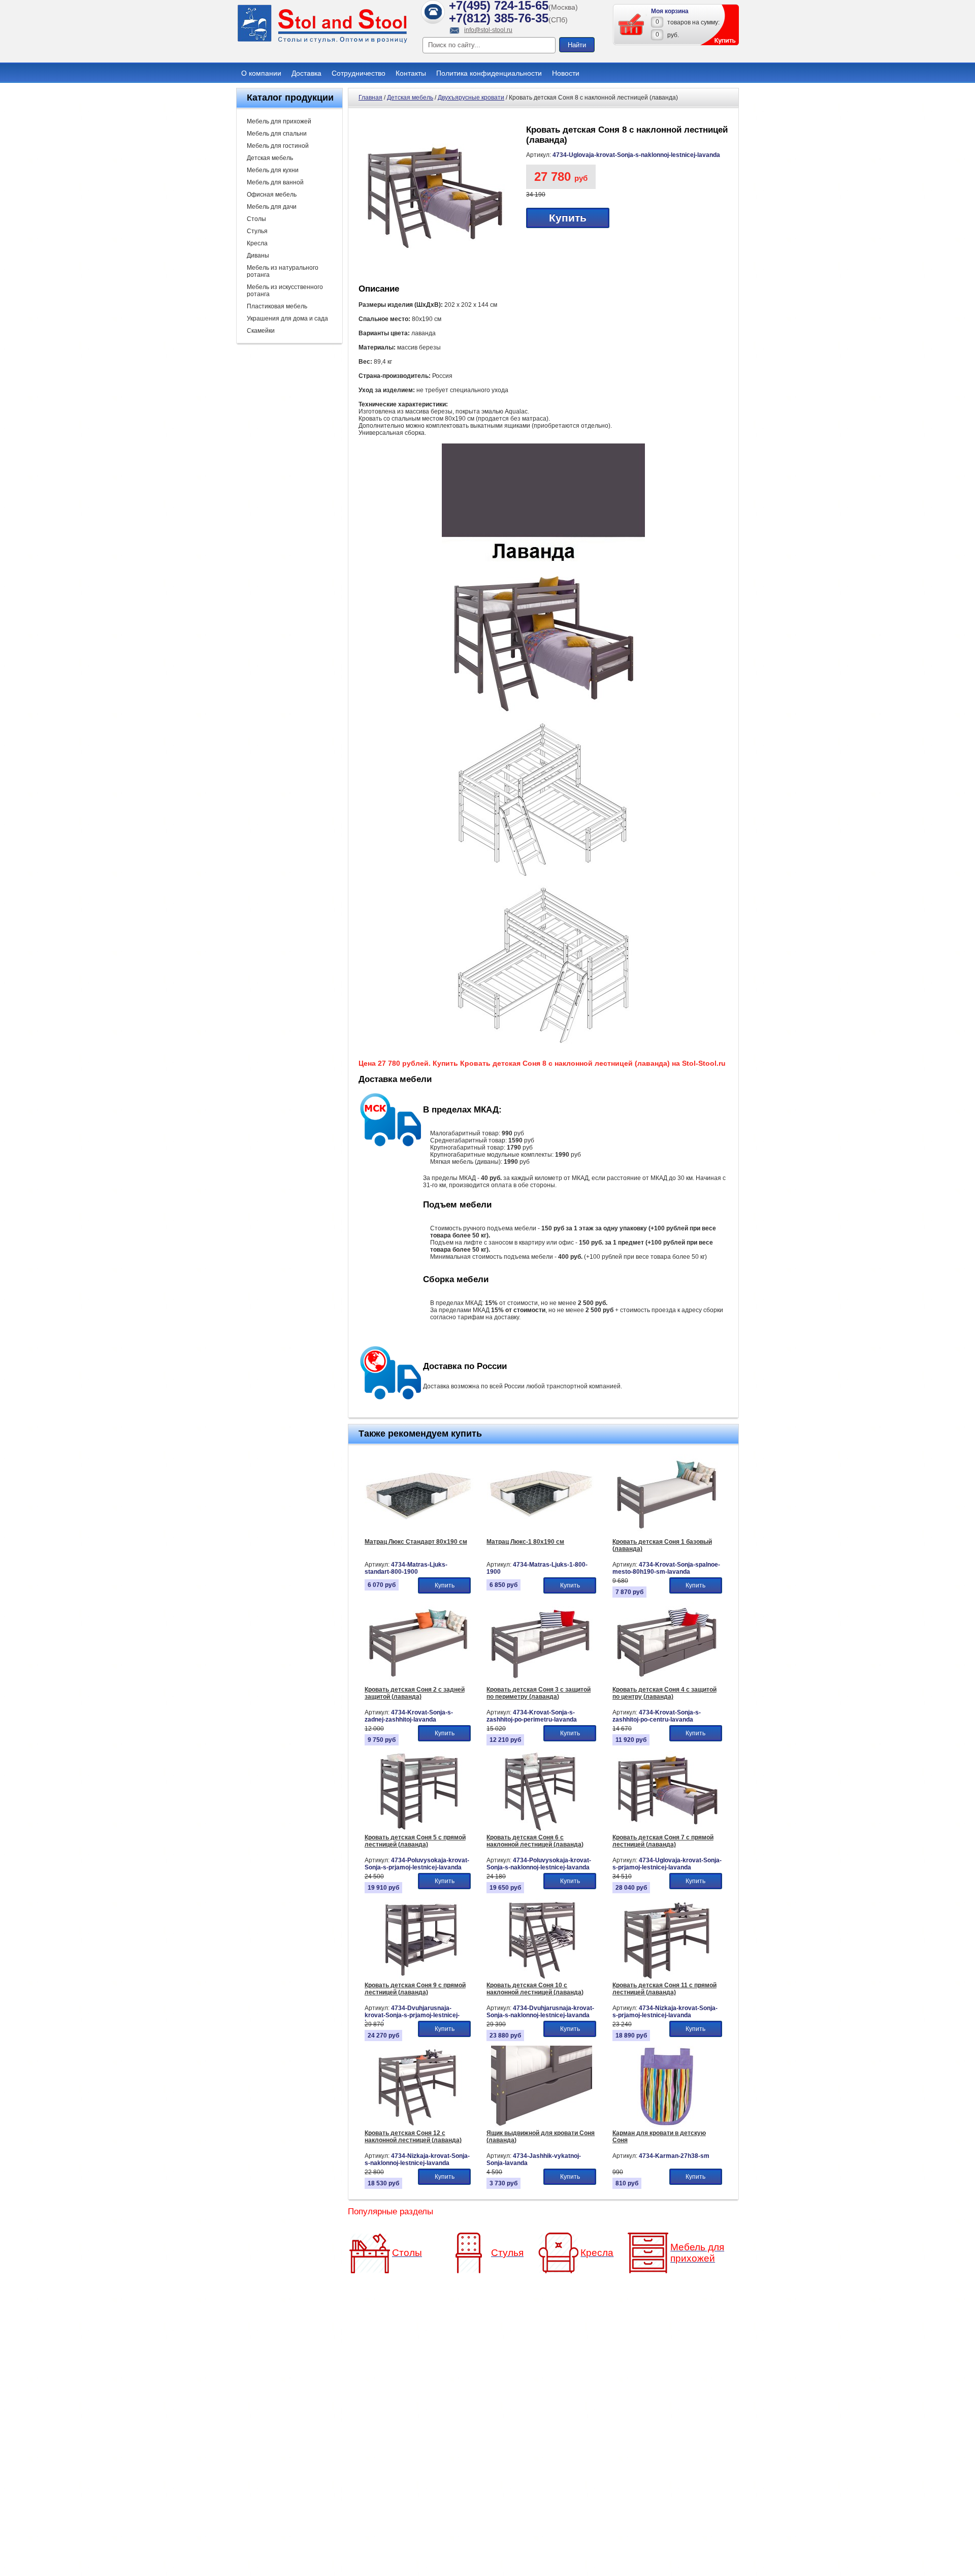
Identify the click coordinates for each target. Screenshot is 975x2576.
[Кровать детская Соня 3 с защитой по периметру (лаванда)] (542, 1681)
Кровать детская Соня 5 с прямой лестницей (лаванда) (415, 1841)
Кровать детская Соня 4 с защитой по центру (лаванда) (664, 1693)
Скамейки (261, 331)
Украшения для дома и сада (287, 319)
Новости (566, 73)
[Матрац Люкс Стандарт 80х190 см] (419, 1534)
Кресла (257, 243)
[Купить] (632, 24)
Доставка (306, 73)
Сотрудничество (359, 73)
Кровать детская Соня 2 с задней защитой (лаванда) (415, 1693)
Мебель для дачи (272, 207)
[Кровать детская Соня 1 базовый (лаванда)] (667, 1534)
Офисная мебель (272, 195)
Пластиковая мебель (277, 306)
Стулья (257, 231)
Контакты (411, 73)
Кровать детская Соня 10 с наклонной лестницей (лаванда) (535, 1989)
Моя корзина (670, 11)
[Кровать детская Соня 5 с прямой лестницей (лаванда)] (419, 1829)
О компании (261, 73)
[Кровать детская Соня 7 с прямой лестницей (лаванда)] (667, 1829)
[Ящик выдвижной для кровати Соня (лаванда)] (542, 2125)
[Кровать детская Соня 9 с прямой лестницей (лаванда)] (419, 1977)
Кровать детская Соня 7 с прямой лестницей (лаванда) (663, 1841)
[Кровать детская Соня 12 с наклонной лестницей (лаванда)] (419, 2125)
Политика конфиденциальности (489, 73)
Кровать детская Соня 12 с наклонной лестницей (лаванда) (413, 2137)
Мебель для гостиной (278, 146)
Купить (568, 218)
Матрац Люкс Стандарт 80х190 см (416, 1542)
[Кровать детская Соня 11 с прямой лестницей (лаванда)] (667, 1977)
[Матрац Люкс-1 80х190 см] (542, 1534)
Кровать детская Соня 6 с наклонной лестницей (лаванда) (535, 1841)
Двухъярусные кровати (471, 98)
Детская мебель (270, 158)
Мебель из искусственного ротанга (285, 291)
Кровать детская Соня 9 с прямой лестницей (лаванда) (415, 1989)
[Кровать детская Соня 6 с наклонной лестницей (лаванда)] (542, 1829)
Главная (370, 98)
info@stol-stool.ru (488, 30)
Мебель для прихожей (279, 121)
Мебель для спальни (277, 134)
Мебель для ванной (275, 182)
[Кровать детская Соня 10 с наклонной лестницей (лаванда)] (542, 1977)
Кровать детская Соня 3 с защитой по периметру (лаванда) (539, 1693)
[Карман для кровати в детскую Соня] (667, 2125)
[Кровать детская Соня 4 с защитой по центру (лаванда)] (667, 1681)
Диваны (258, 256)
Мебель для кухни (273, 170)
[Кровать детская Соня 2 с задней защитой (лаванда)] (419, 1681)
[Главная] (322, 42)
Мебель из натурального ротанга (283, 271)
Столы (256, 219)
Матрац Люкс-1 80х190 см (525, 1542)
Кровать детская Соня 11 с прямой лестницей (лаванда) (664, 1989)
